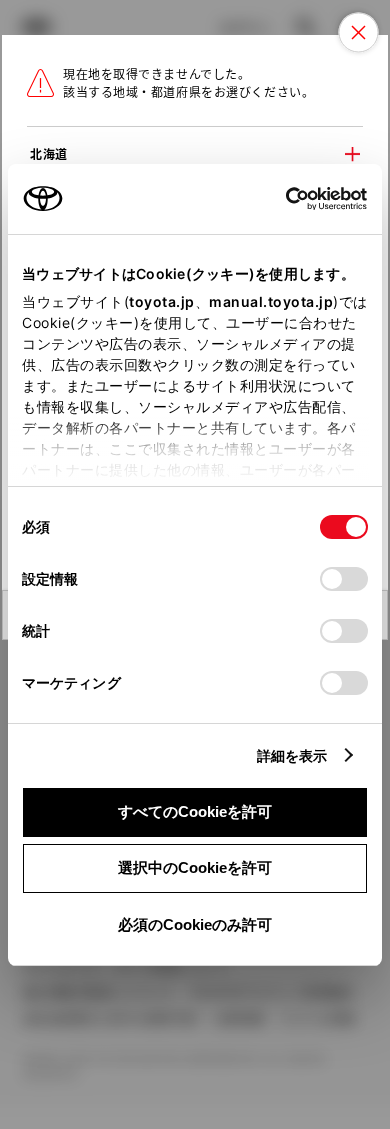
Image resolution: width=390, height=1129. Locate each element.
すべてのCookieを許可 (195, 811)
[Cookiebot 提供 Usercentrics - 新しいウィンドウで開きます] (279, 199)
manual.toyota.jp (271, 301)
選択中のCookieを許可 (195, 867)
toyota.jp (162, 301)
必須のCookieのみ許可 (195, 924)
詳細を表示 (292, 755)
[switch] (344, 579)
